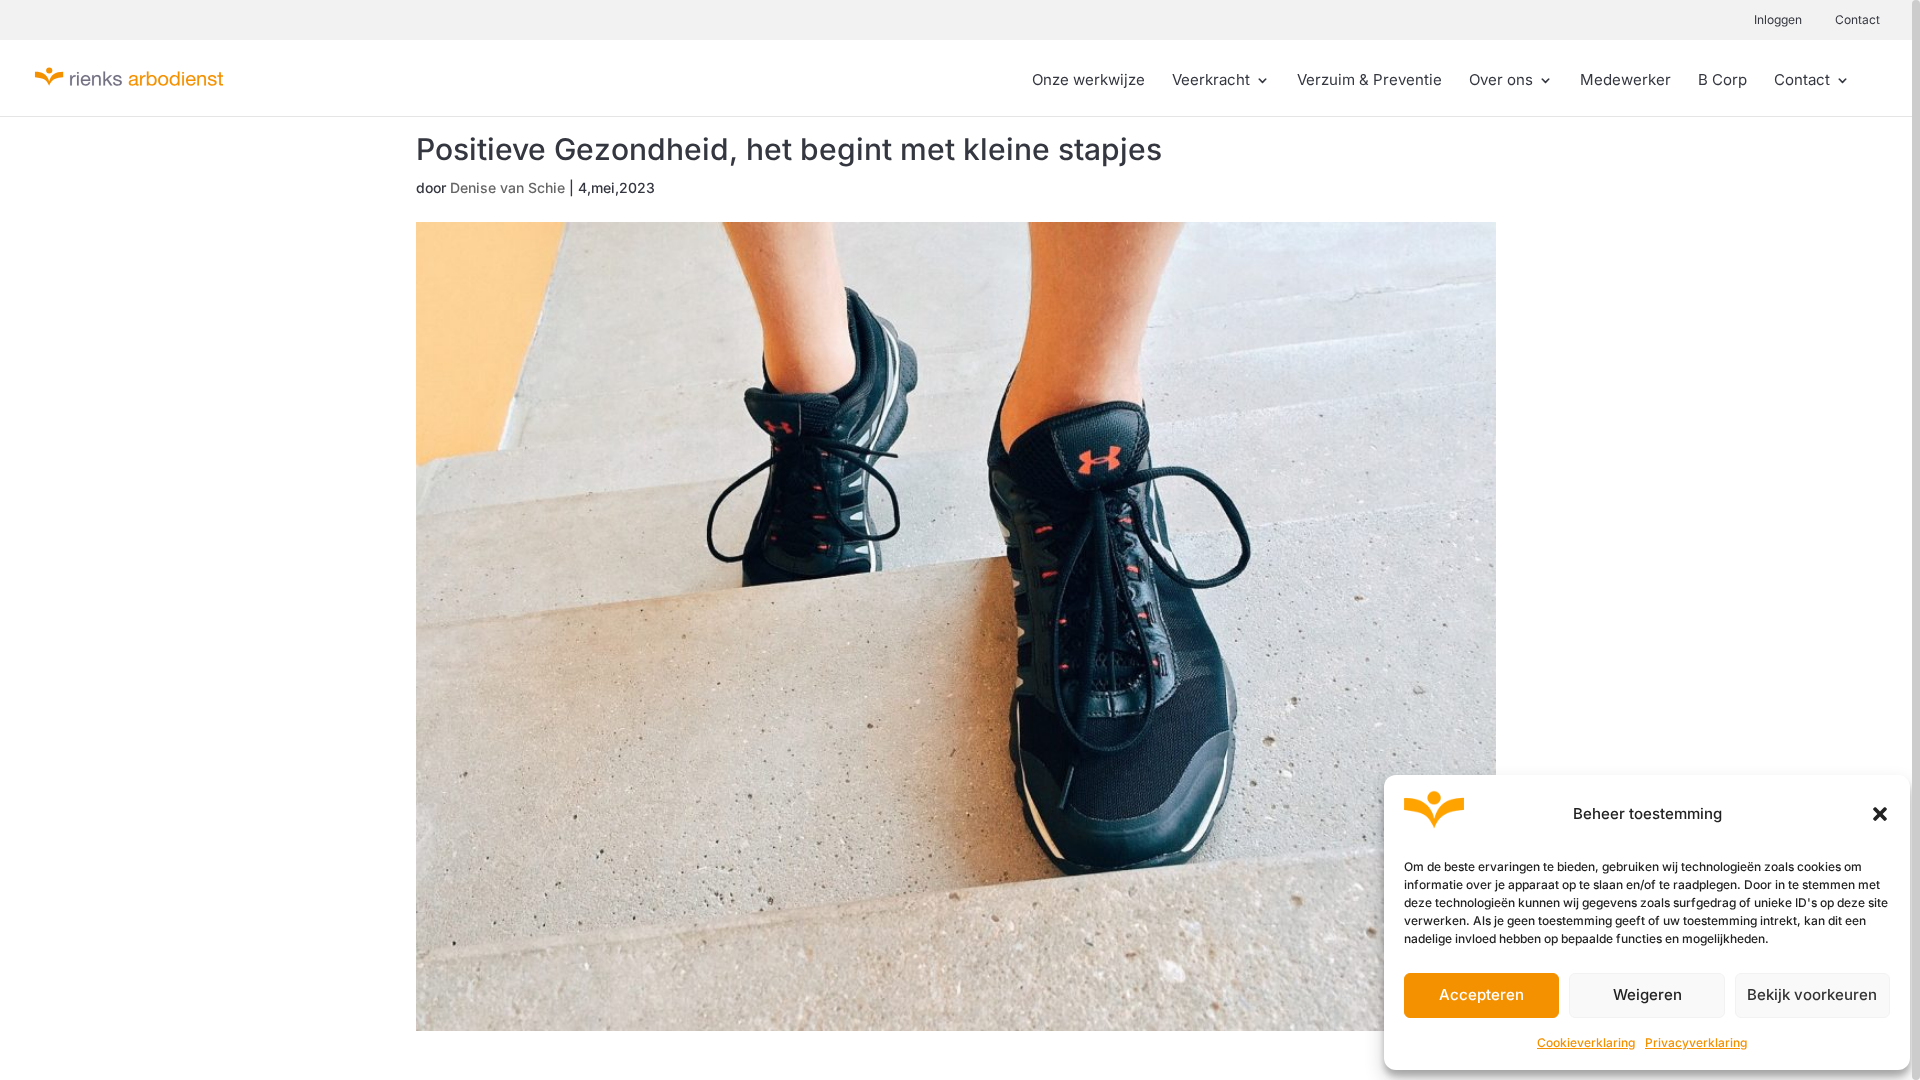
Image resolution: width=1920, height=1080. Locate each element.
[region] (960, 540)
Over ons (1501, 81)
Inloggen (1778, 19)
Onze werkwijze (1088, 81)
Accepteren (1481, 994)
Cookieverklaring (1586, 1042)
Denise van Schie (507, 187)
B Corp (1722, 81)
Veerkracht (1211, 81)
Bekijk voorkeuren (1812, 994)
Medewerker (1625, 81)
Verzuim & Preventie (1369, 81)
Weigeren (1647, 994)
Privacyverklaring (1696, 1042)
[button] (1880, 814)
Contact (1857, 19)
